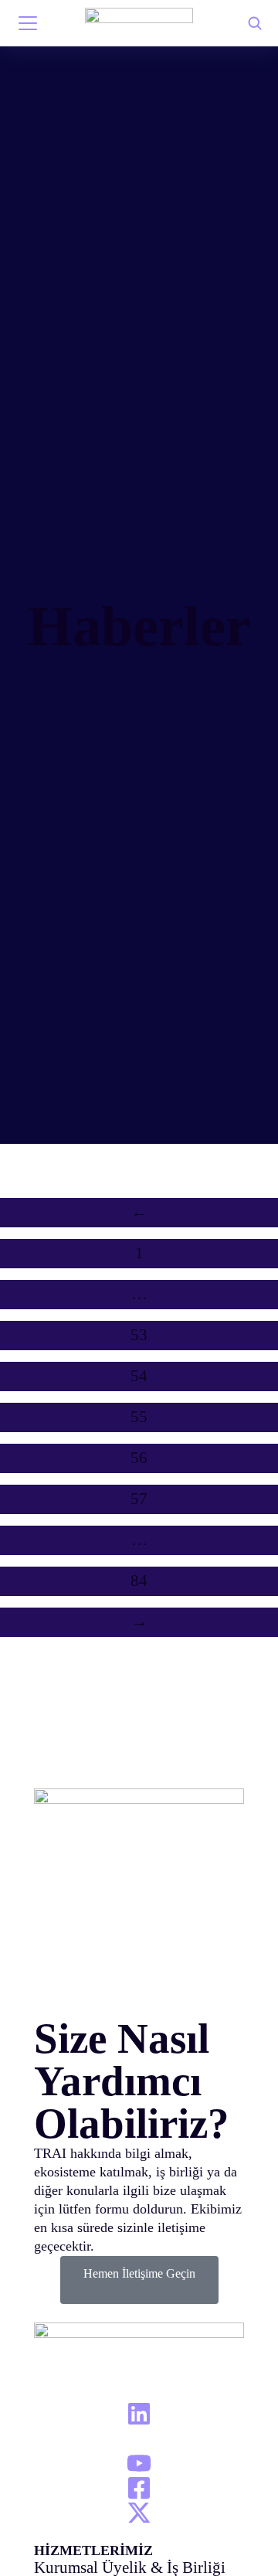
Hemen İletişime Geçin (139, 2273)
